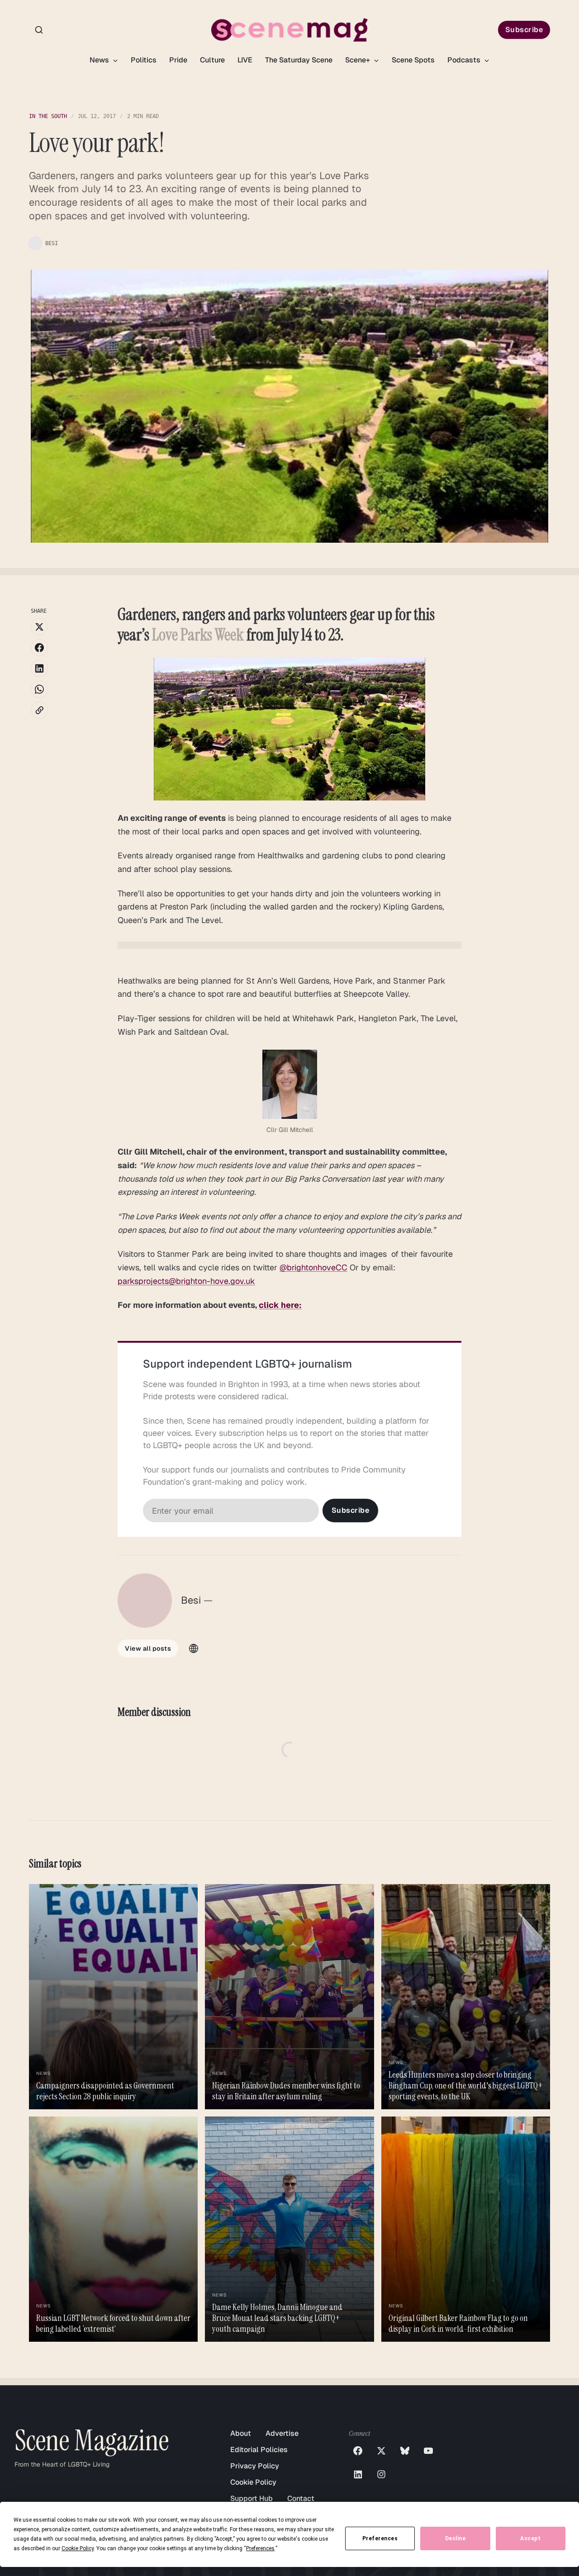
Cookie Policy (253, 2482)
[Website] (194, 1648)
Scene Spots (413, 60)
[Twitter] (381, 2451)
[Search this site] (39, 30)
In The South (48, 116)
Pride (178, 60)
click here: (280, 1305)
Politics (144, 60)
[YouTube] (428, 2451)
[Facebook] (358, 2451)
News (100, 60)
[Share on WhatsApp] (39, 689)
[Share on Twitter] (39, 627)
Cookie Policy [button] (78, 2548)
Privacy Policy (255, 2466)
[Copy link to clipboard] (39, 710)
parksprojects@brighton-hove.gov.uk (186, 1281)
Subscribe (524, 30)
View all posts (148, 1648)
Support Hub (252, 2498)
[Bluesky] (405, 2451)
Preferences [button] (260, 2548)
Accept (530, 2538)
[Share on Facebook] (39, 648)
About (241, 2433)
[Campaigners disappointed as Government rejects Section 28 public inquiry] (113, 1997)
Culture (212, 60)
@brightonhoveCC (313, 1267)
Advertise (282, 2433)
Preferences (380, 2538)
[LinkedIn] (358, 2474)
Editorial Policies (259, 2450)
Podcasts (465, 60)
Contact (301, 2498)
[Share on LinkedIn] (39, 668)
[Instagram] (381, 2474)
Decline (456, 2538)
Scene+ (358, 60)
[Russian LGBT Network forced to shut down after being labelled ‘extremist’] (113, 2229)
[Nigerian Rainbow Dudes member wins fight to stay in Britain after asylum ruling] (289, 1997)
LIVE (245, 60)
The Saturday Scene (299, 60)
